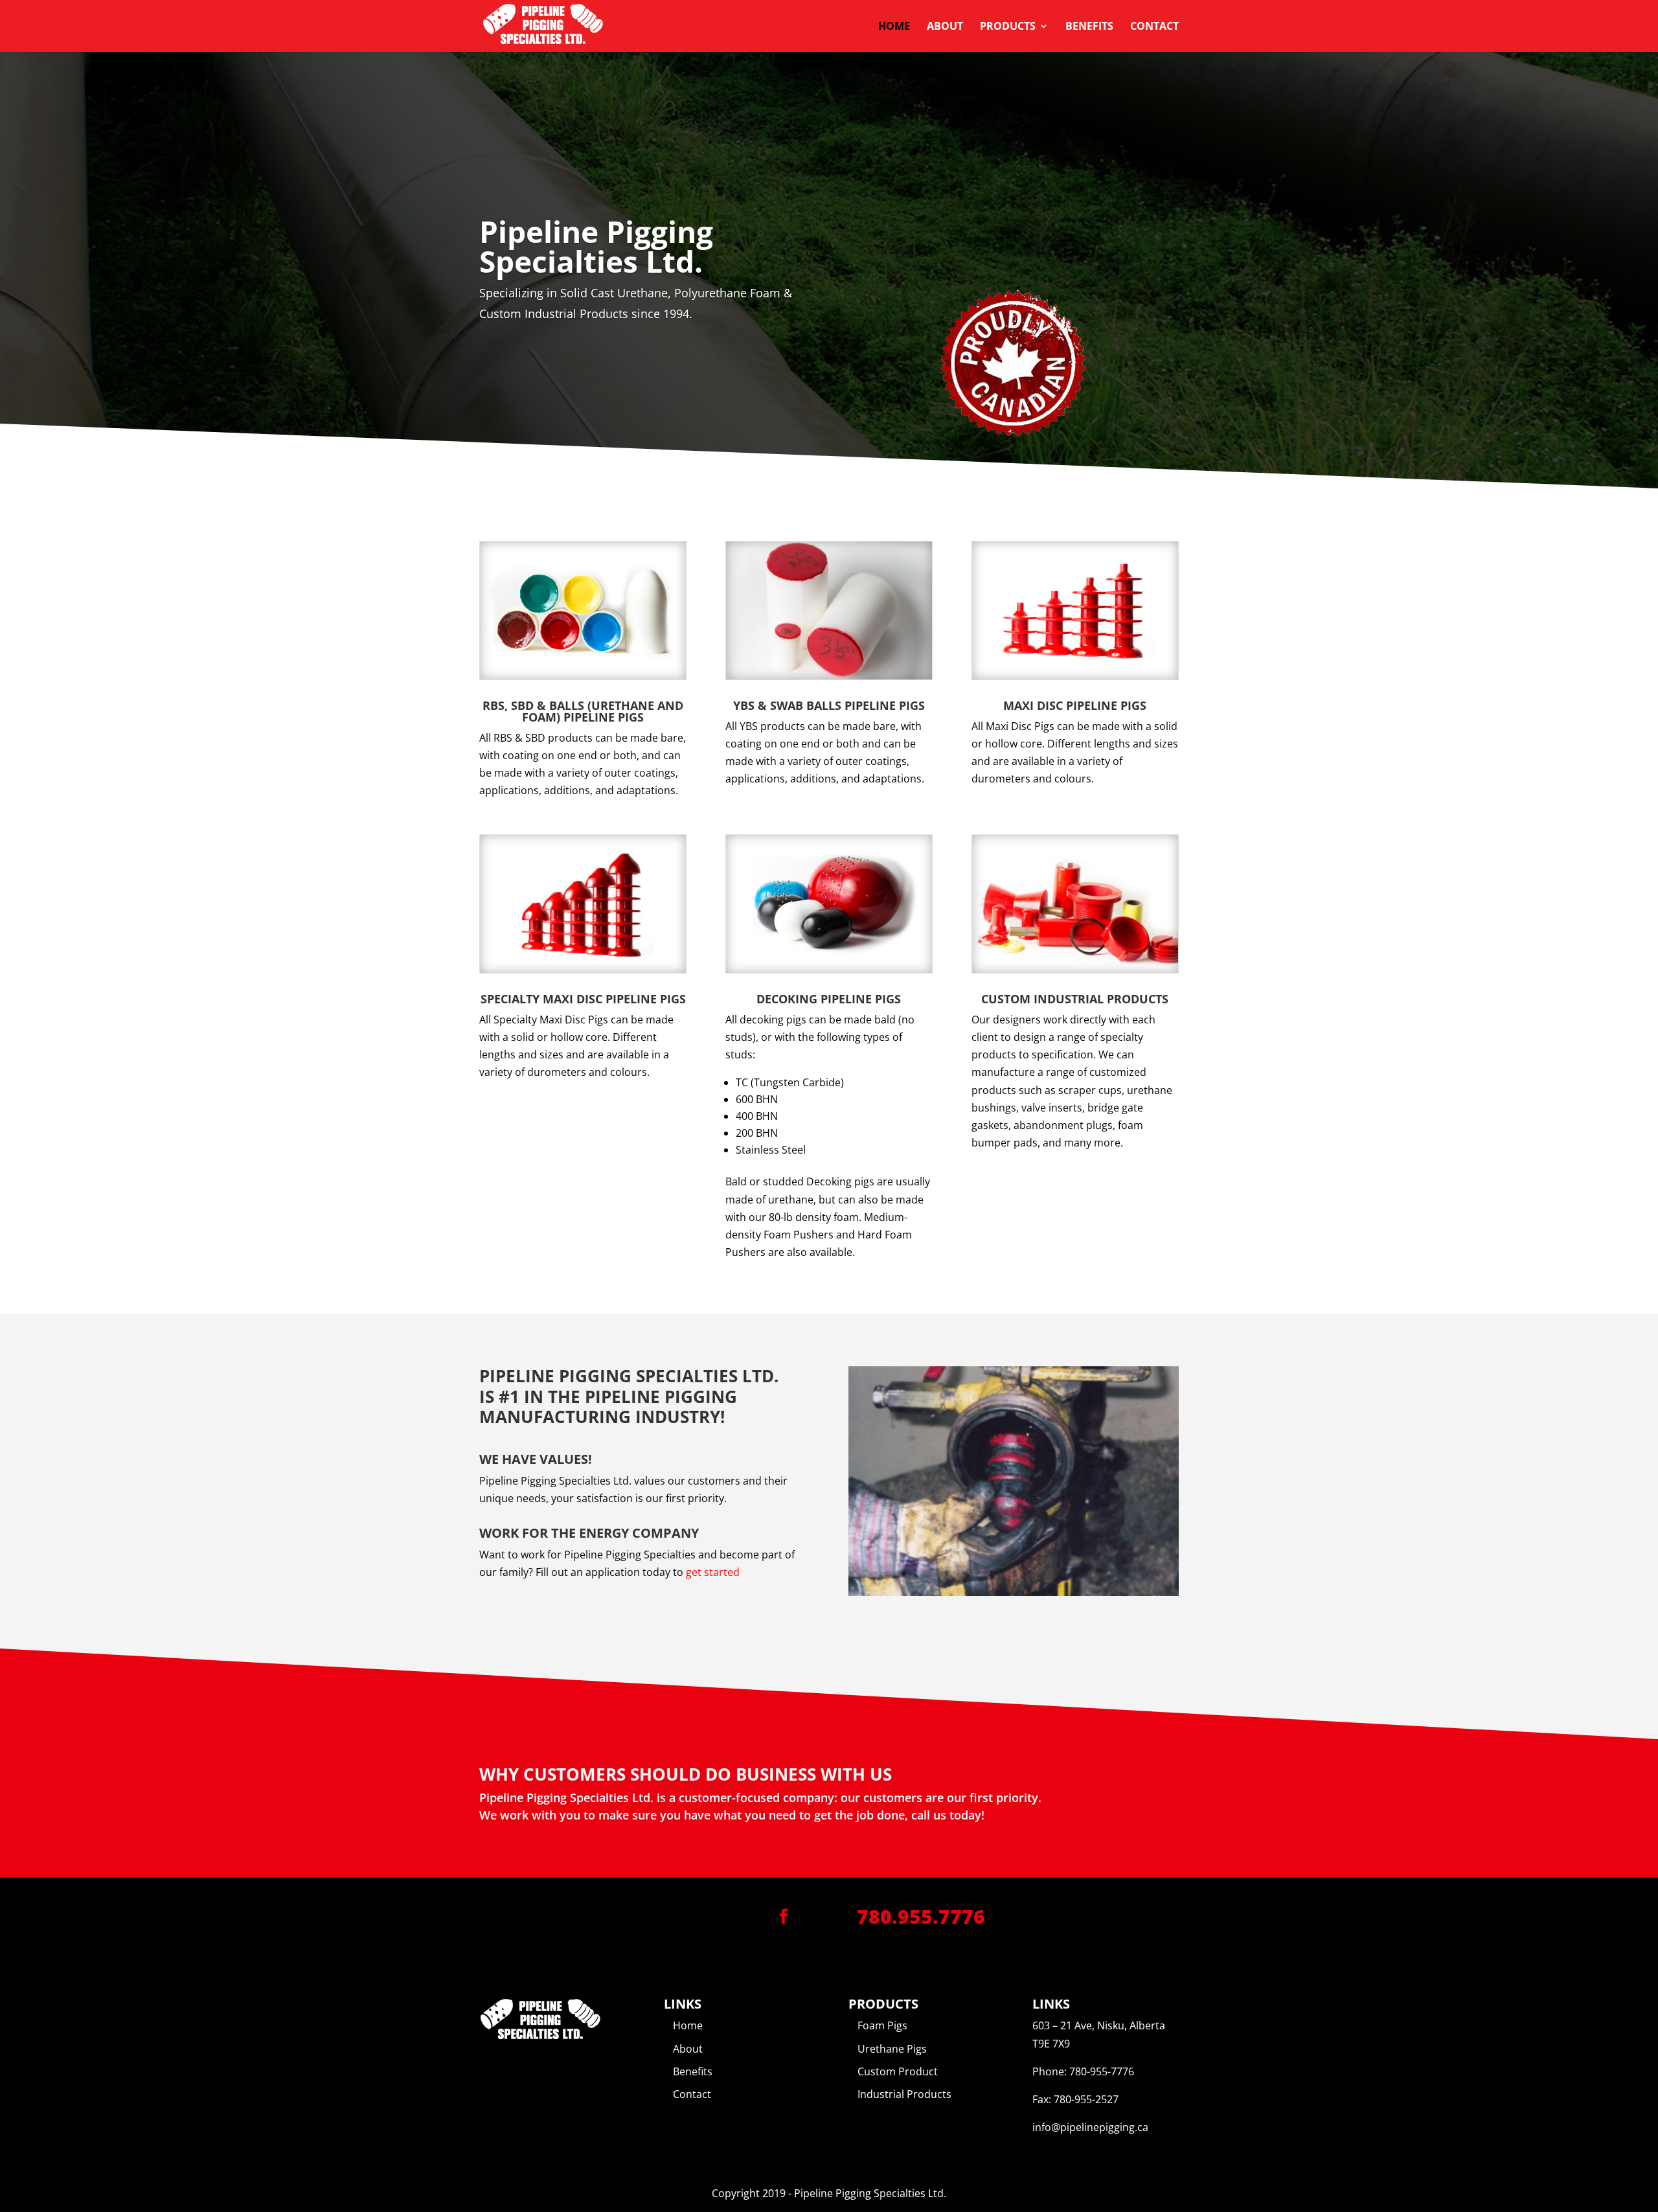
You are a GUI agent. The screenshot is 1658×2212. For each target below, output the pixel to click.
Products (1008, 27)
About (945, 27)
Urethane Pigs (892, 2049)
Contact (1154, 27)
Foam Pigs (882, 2025)
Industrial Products (904, 2094)
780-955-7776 (1102, 2071)
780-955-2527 (1086, 2099)
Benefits (1089, 27)
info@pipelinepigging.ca (1090, 2127)
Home (894, 27)
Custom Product (898, 2071)
